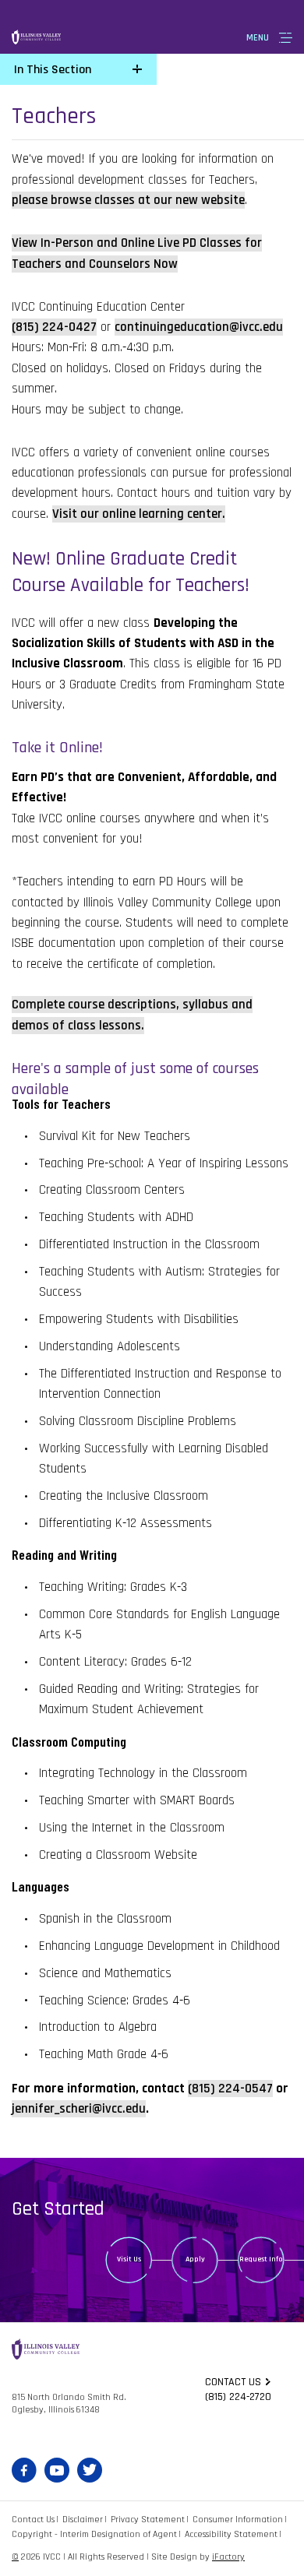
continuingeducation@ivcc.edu (199, 327)
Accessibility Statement (231, 2534)
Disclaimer (83, 2520)
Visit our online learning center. (139, 514)
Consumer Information (238, 2520)
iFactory (228, 2557)
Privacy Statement (148, 2520)
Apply (195, 2259)
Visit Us (129, 2259)
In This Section (53, 70)
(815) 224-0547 (230, 2089)
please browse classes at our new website (128, 200)
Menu (258, 38)
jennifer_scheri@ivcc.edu (79, 2109)
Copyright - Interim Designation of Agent (94, 2534)
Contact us (233, 2382)
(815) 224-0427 (54, 327)
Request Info (261, 2259)
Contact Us (33, 2520)
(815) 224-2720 (238, 2397)
